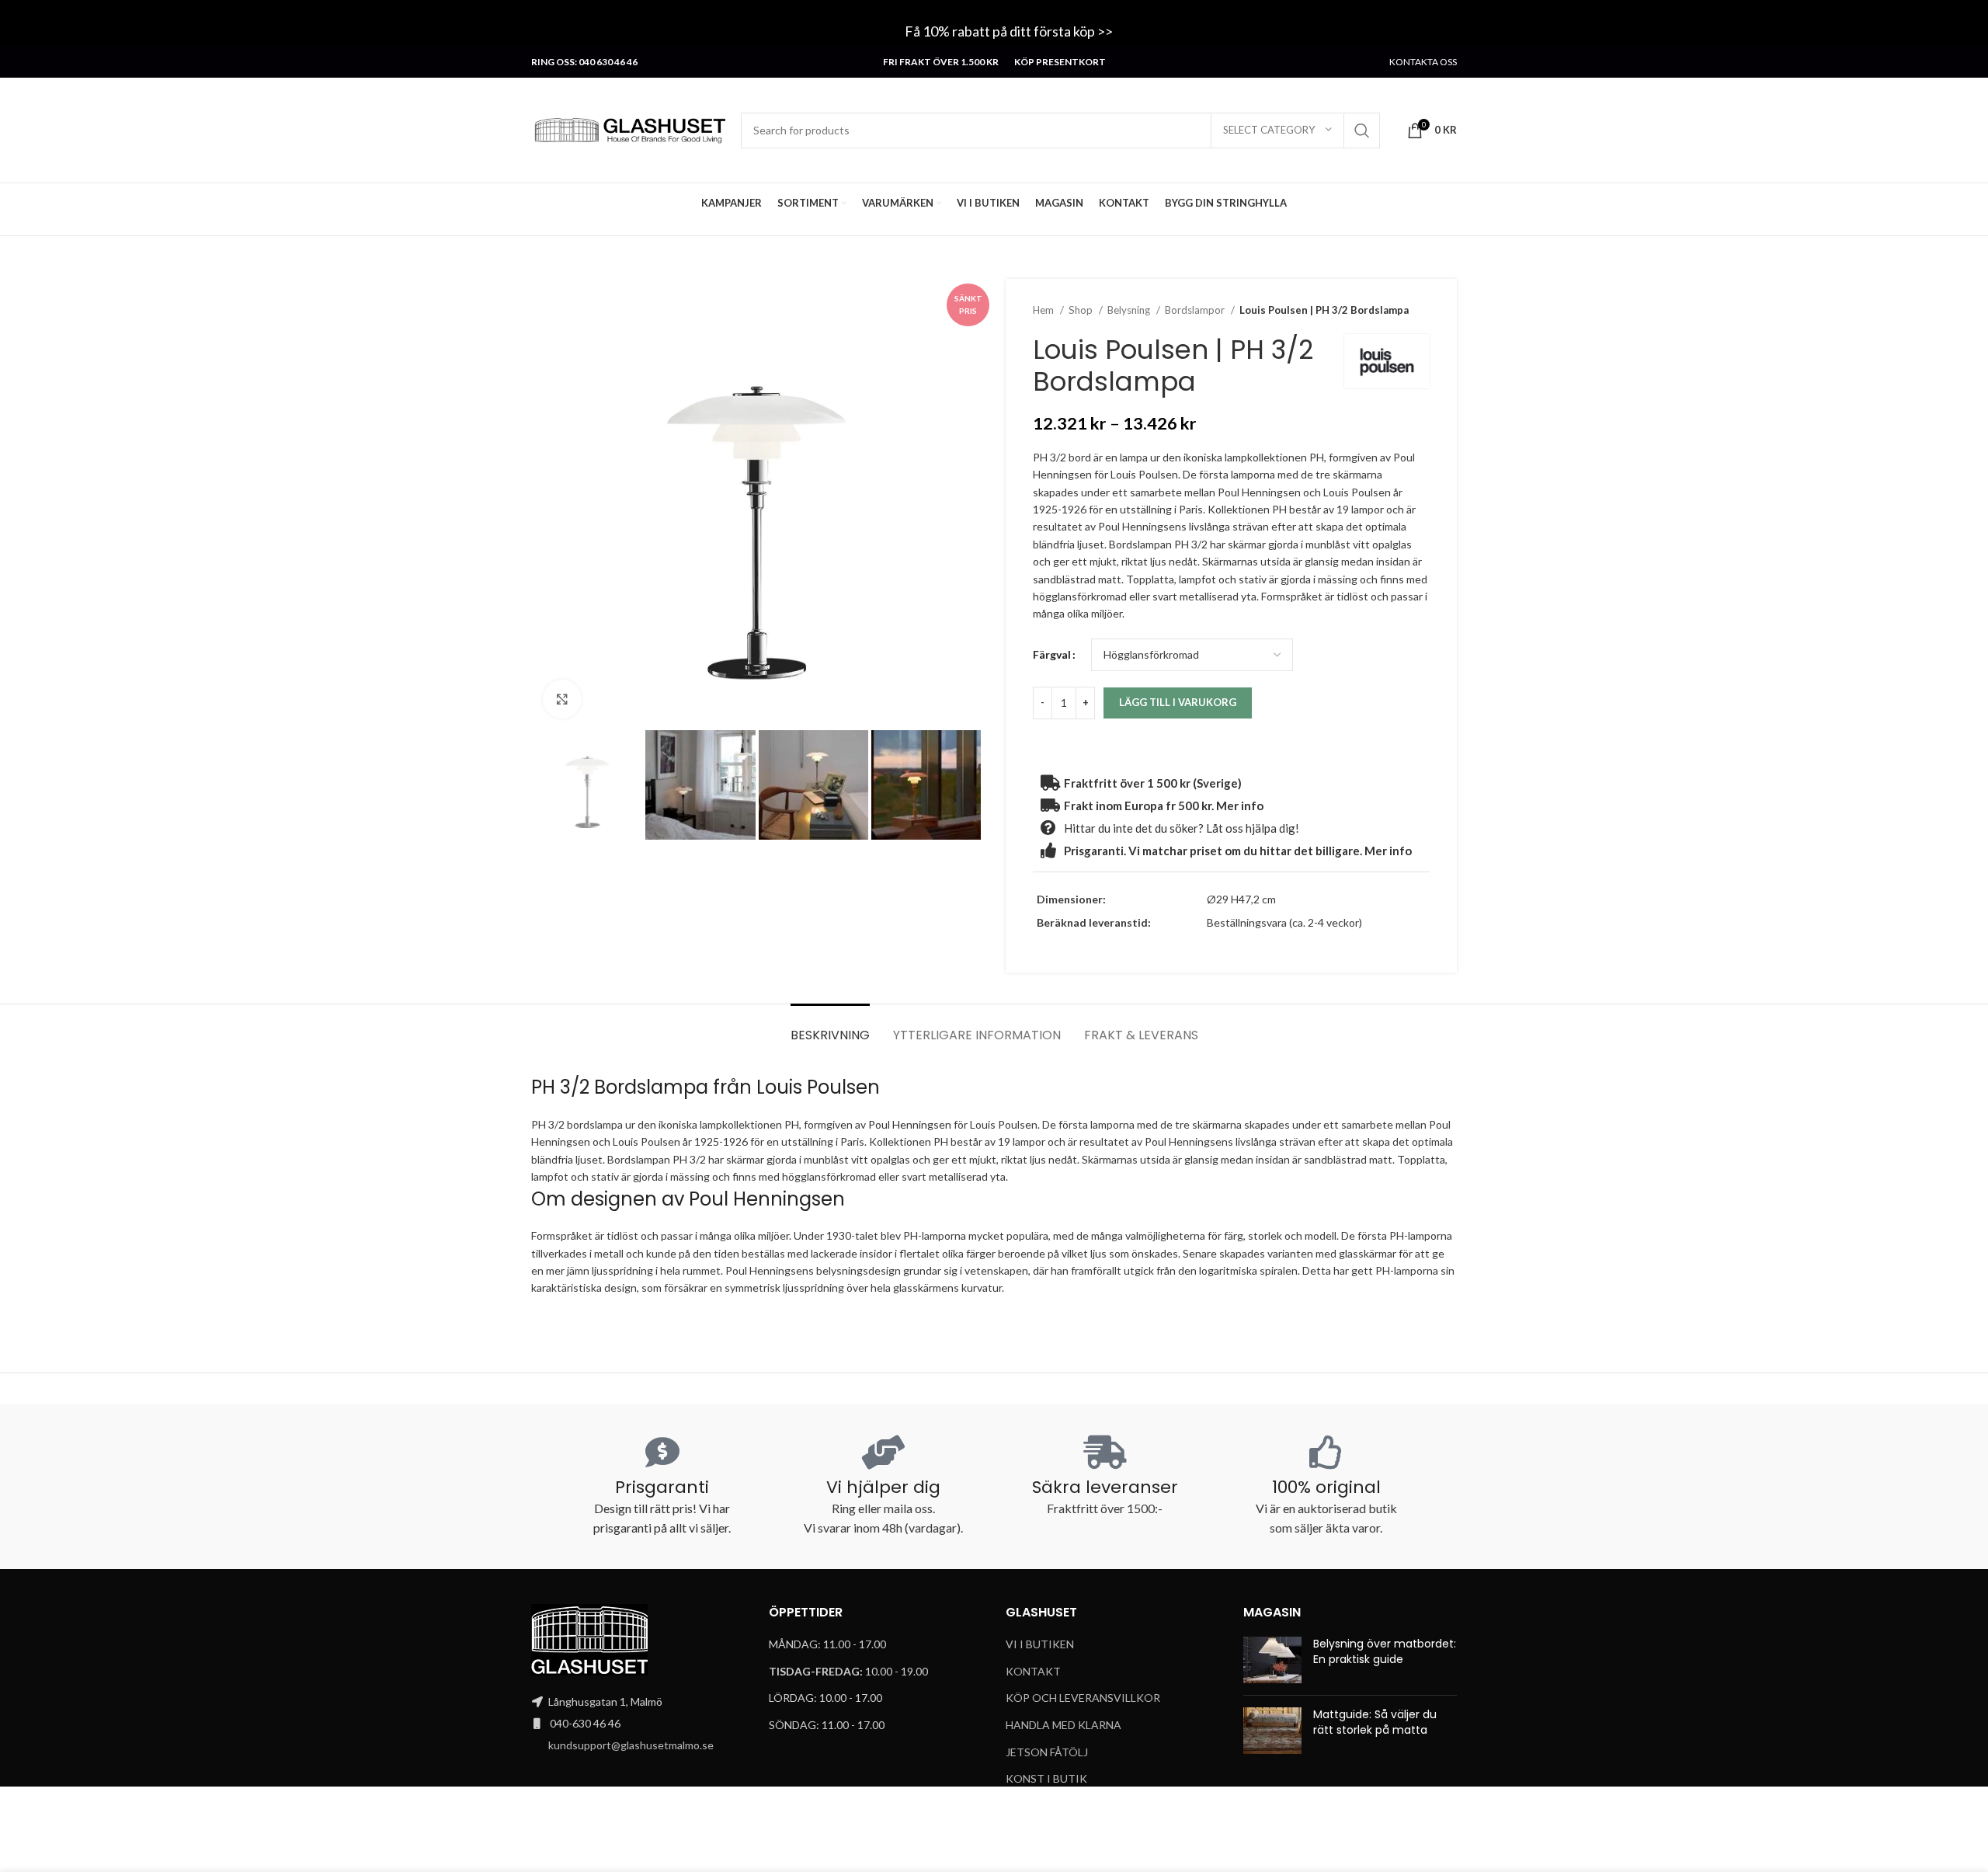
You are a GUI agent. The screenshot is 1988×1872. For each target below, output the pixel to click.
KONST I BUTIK (1046, 1778)
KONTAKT (1033, 1671)
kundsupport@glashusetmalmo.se (631, 1745)
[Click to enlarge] (562, 699)
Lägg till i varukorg (1178, 702)
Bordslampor (1196, 310)
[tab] (830, 1027)
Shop (1082, 310)
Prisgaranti (662, 1487)
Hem (1044, 310)
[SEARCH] (1362, 130)
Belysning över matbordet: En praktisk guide (1385, 1651)
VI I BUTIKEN (1040, 1644)
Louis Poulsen (820, 1087)
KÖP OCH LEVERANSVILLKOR (1083, 1698)
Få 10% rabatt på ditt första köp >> (1010, 31)
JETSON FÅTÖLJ (1047, 1752)
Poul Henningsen (910, 1124)
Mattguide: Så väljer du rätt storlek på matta (1375, 1722)
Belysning (1130, 310)
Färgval (1052, 654)
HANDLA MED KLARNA (1064, 1725)
